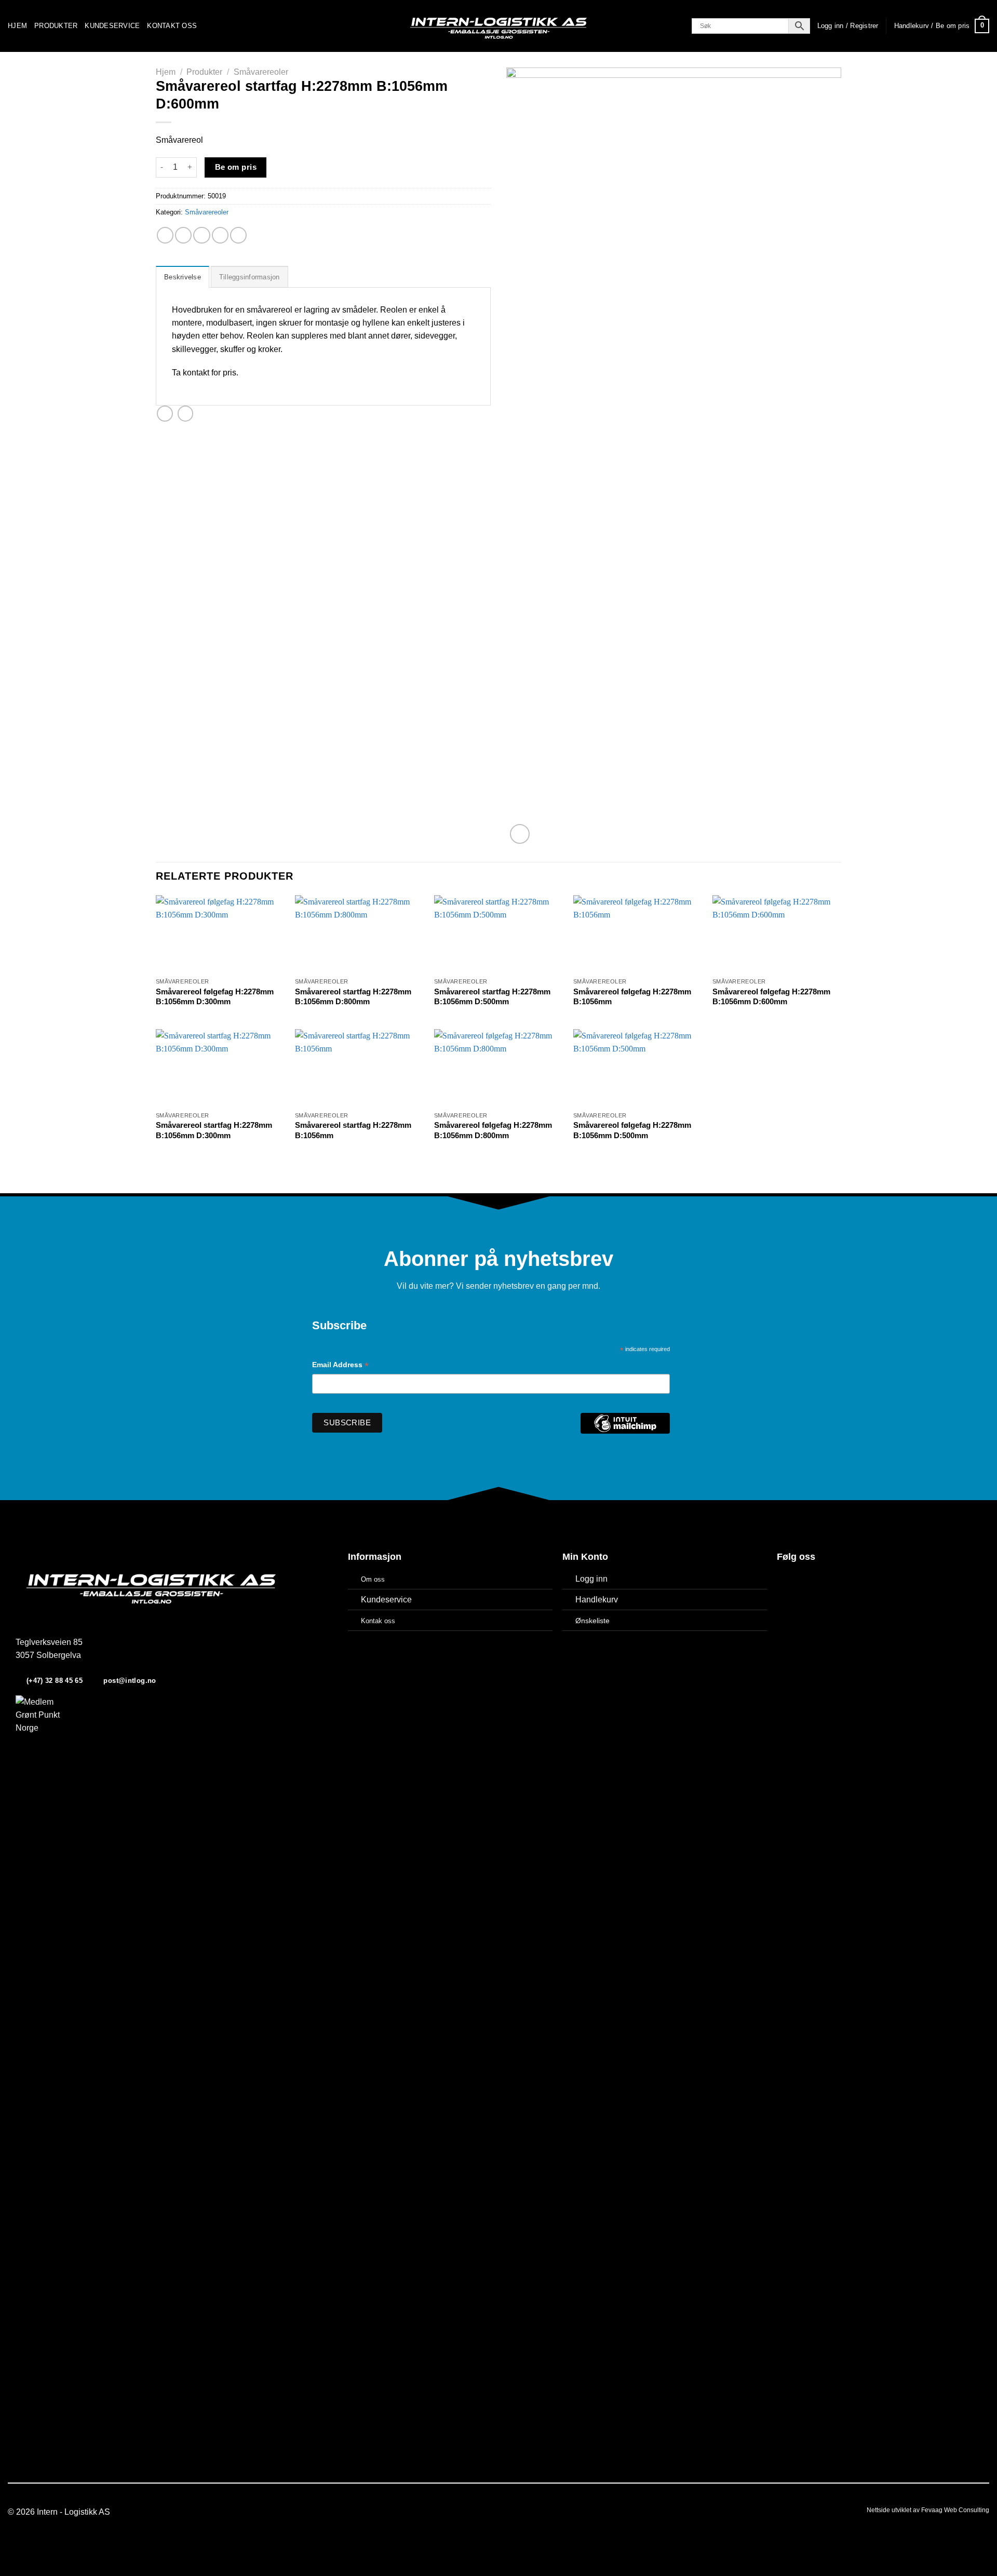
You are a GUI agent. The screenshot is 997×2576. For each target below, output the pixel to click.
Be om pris (236, 167)
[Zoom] (520, 834)
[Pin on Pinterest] (220, 235)
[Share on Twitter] (183, 235)
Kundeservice (386, 1600)
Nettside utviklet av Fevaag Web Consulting (928, 2510)
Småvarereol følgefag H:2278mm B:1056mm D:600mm (771, 997)
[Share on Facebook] (165, 235)
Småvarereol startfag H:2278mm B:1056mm (353, 1130)
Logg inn (591, 1579)
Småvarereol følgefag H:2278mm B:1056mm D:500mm (632, 1130)
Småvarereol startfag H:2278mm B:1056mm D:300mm (214, 1130)
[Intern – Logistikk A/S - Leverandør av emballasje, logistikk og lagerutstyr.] (498, 26)
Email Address (340, 1366)
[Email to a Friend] (201, 235)
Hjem (166, 72)
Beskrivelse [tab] (183, 277)
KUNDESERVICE (112, 26)
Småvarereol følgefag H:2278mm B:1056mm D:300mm (215, 997)
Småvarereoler (261, 72)
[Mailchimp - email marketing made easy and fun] (625, 1431)
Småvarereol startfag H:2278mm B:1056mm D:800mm (353, 997)
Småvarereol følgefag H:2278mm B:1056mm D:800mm (493, 1130)
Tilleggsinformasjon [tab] (250, 277)
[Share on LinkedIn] (238, 235)
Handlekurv (597, 1600)
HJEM (17, 26)
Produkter (204, 72)
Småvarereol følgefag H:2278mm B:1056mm (632, 997)
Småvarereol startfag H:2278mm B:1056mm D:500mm (492, 997)
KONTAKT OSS (172, 26)
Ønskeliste (592, 1621)
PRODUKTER (56, 26)
